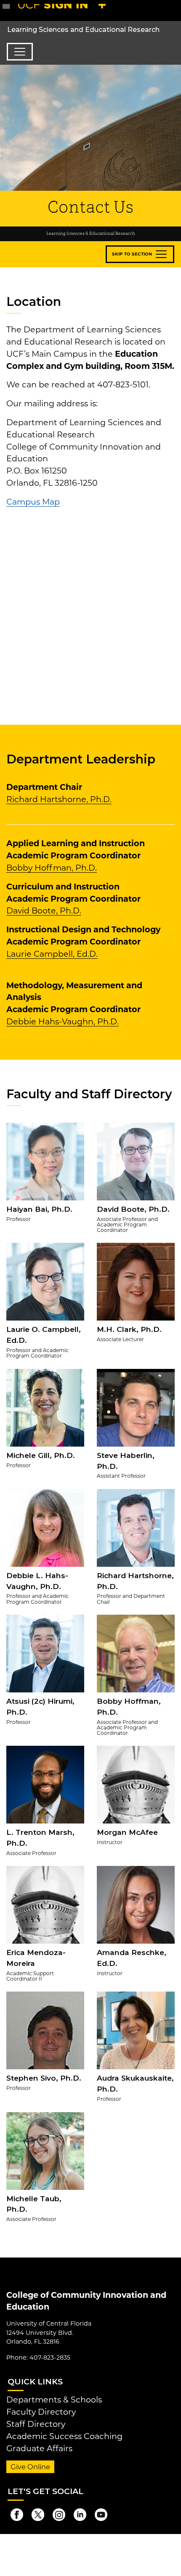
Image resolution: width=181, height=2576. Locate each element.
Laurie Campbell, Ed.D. (52, 954)
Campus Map (33, 502)
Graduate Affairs (39, 2448)
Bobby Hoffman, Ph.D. (52, 868)
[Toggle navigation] (20, 52)
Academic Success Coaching (64, 2436)
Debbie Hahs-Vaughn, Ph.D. (63, 1021)
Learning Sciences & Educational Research (91, 234)
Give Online (30, 2467)
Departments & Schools (54, 2400)
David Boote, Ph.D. (44, 910)
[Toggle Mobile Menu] (173, 10)
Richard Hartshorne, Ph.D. (59, 799)
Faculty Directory (41, 2412)
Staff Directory (36, 2424)
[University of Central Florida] (64, 10)
